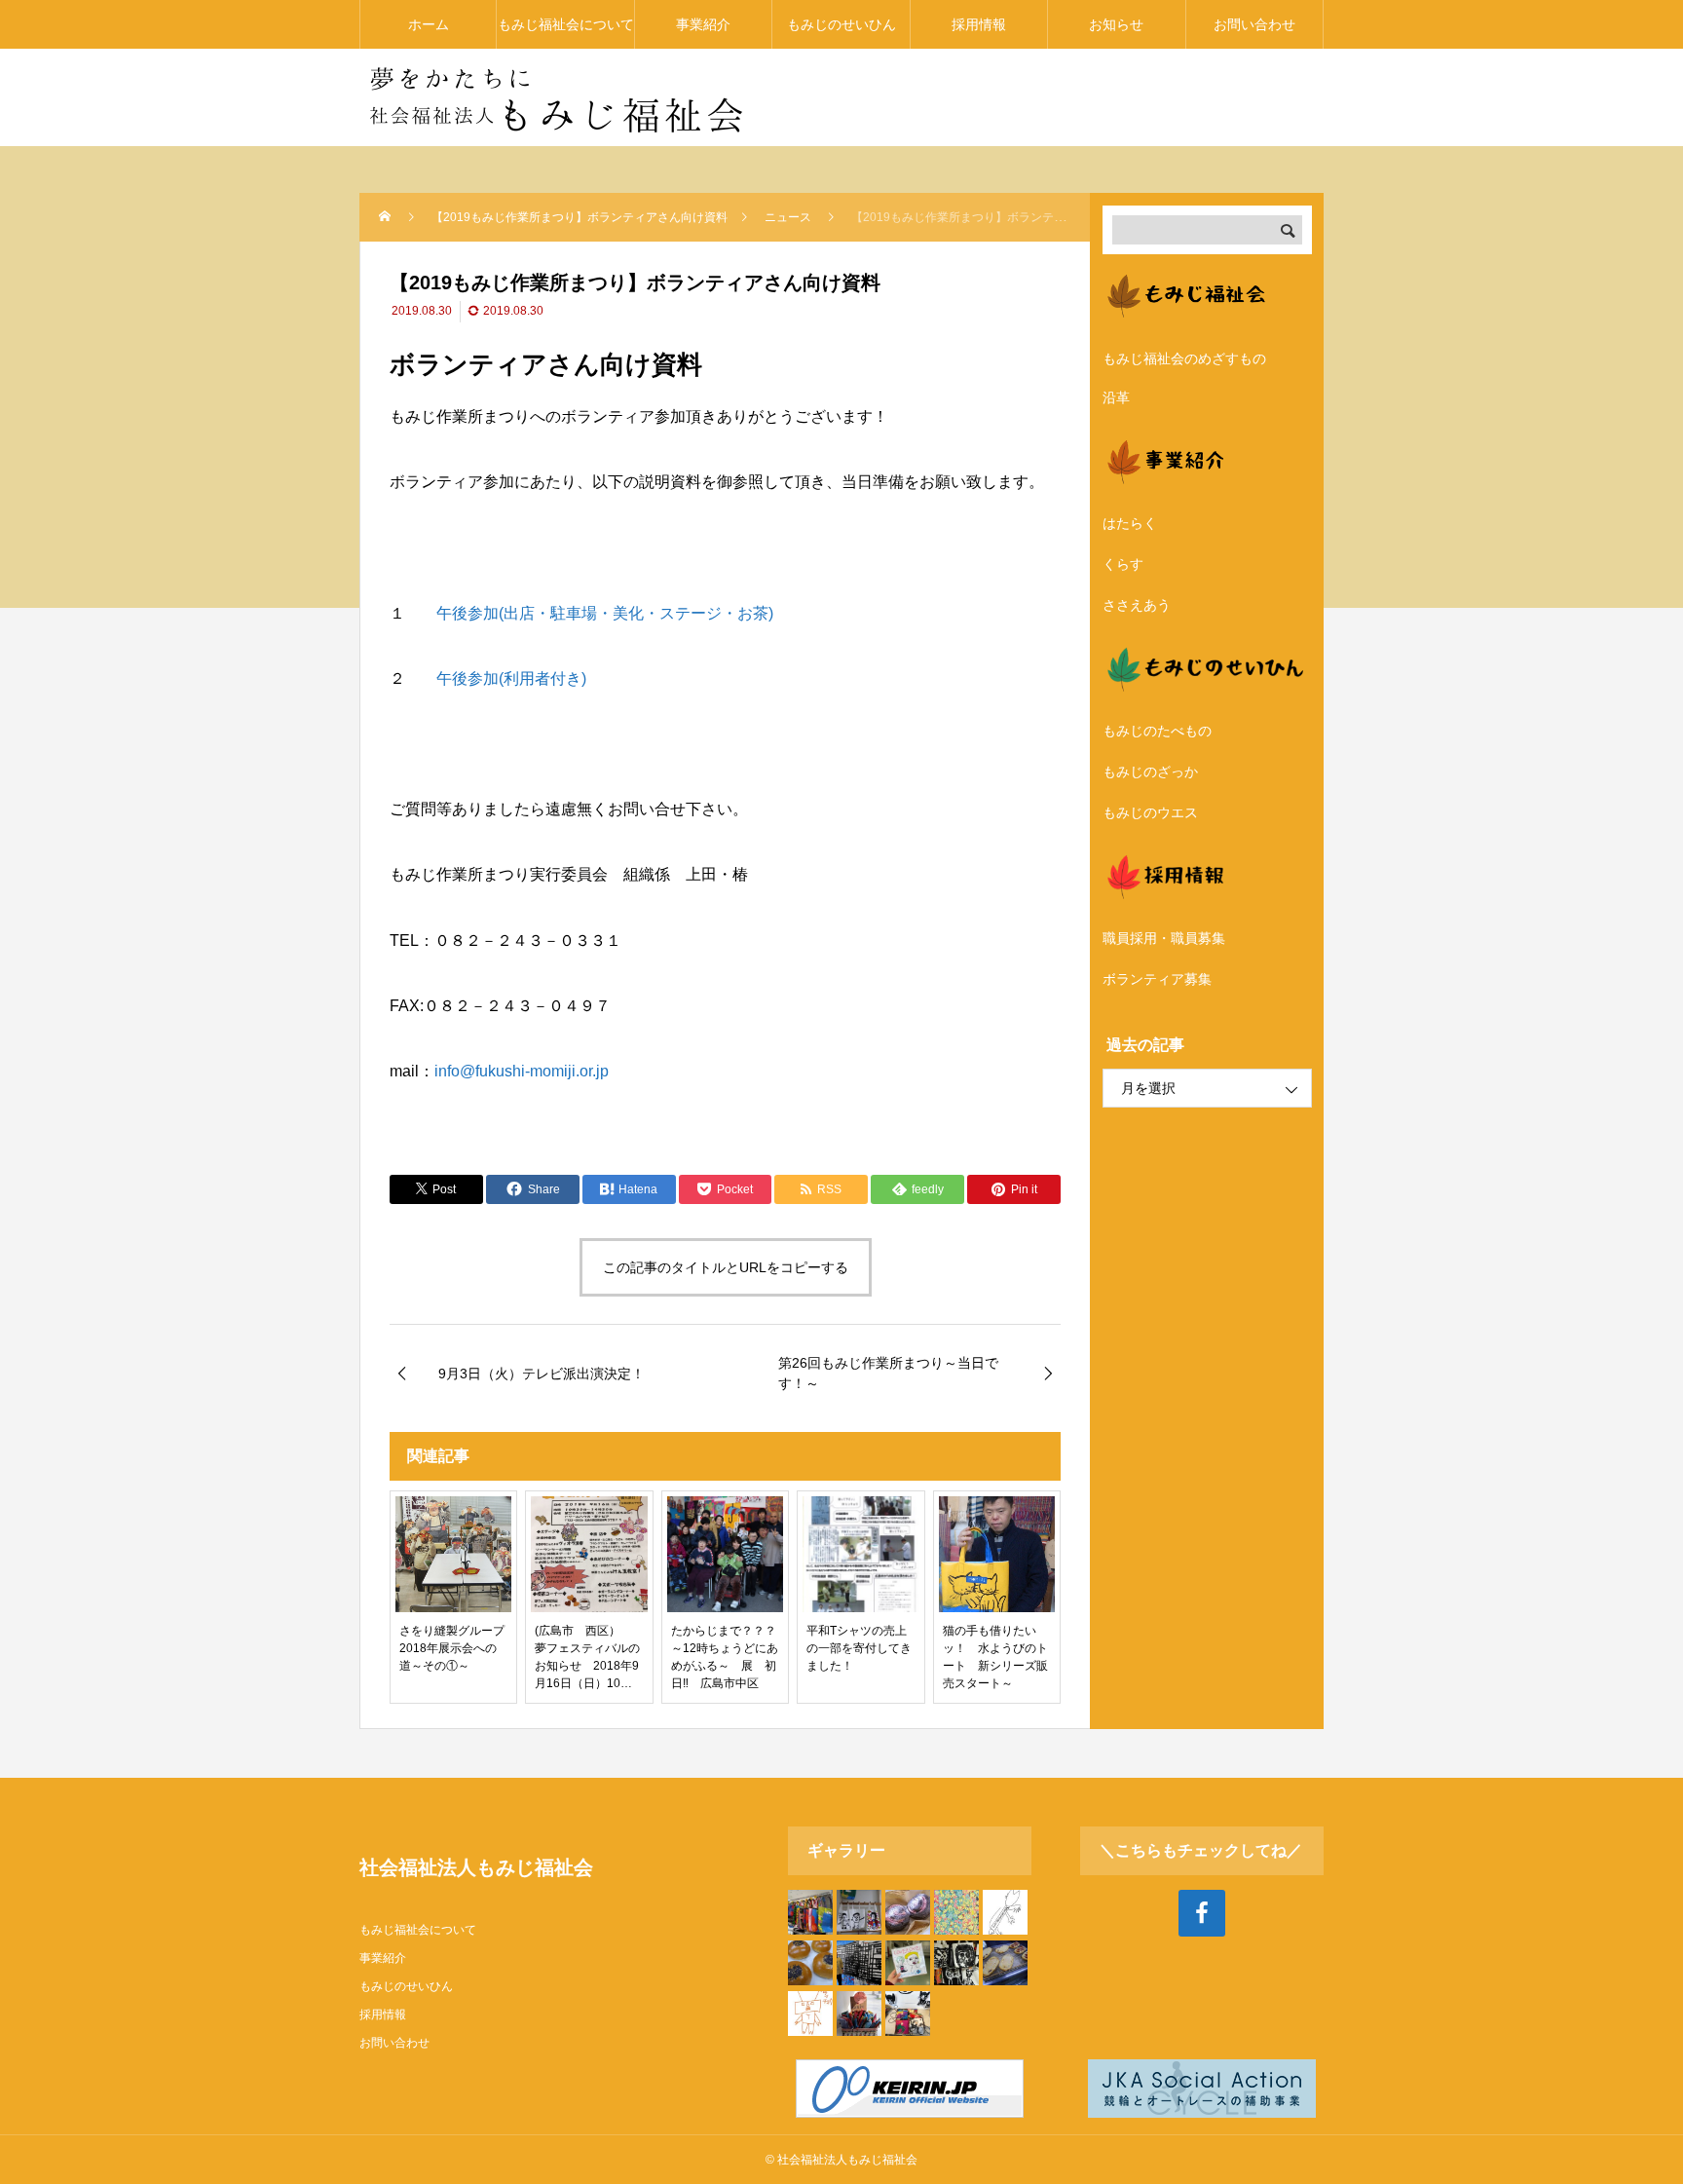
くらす (1123, 564)
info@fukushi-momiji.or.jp (522, 1071)
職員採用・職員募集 (1164, 938)
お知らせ (1116, 24)
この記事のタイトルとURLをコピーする (726, 1267)
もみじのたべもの (1157, 731)
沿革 (1116, 397)
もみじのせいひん (841, 24)
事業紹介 (703, 24)
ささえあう (1137, 605)
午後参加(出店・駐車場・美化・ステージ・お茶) (605, 613)
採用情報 (979, 24)
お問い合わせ (1254, 24)
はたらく (1130, 523)
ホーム (429, 24)
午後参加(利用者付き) (511, 678)
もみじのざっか (1150, 772)
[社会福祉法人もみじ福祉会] (554, 97)
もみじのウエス (1150, 812)
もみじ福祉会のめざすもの (1184, 358)
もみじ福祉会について (566, 24)
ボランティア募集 (1157, 979)
